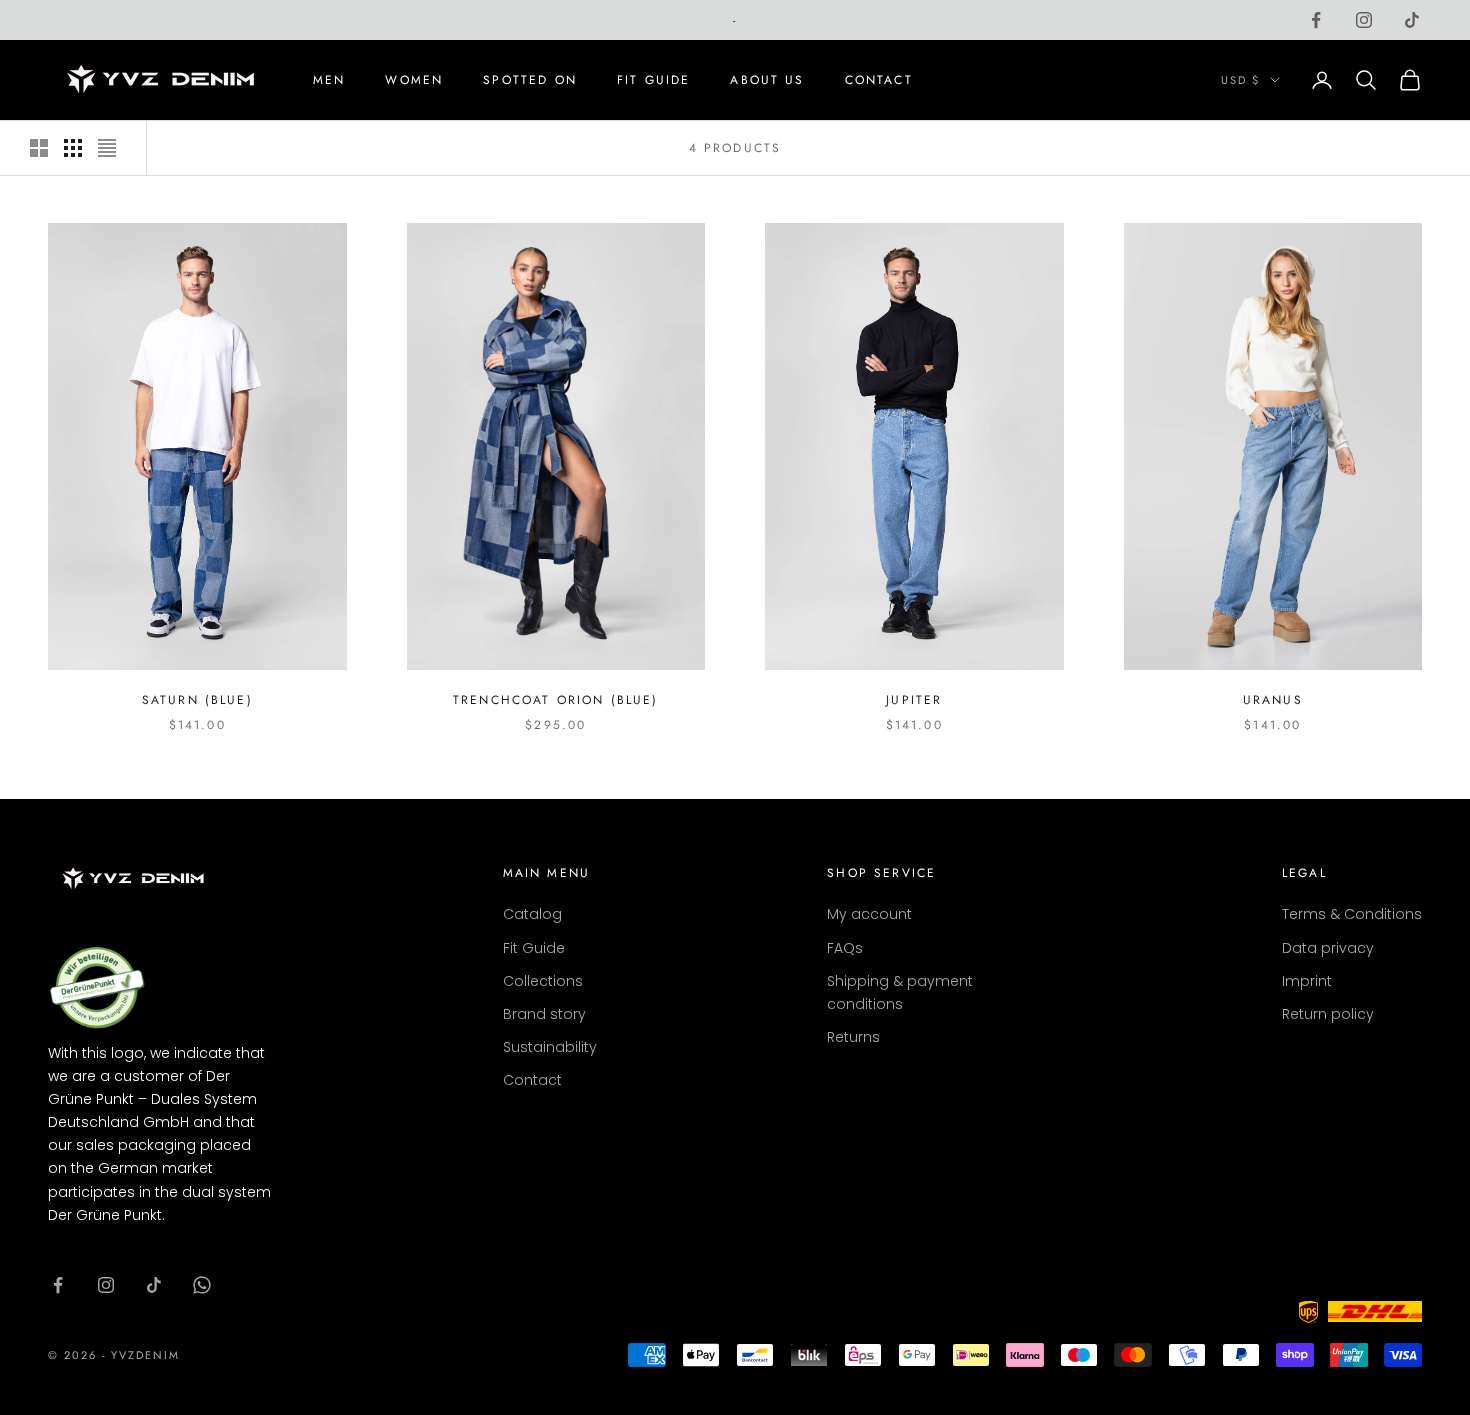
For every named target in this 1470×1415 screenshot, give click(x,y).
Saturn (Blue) (197, 700)
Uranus (1273, 700)
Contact (879, 80)
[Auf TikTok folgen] (1412, 20)
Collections (543, 981)
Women (414, 80)
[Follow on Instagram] (106, 1285)
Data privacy (1328, 948)
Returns (853, 1037)
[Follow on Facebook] (58, 1285)
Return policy (1328, 1014)
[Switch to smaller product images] (73, 148)
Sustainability (550, 1047)
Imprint (1307, 981)
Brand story (544, 1014)
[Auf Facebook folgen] (1316, 20)
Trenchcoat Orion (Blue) (556, 700)
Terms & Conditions (1352, 914)
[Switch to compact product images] (107, 148)
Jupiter (914, 700)
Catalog (532, 914)
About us (767, 80)
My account (869, 914)
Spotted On (530, 80)
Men (329, 80)
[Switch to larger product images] (39, 148)
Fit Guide (653, 80)
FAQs (845, 948)
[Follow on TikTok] (154, 1285)
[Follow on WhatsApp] (202, 1285)
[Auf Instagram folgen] (1364, 20)
